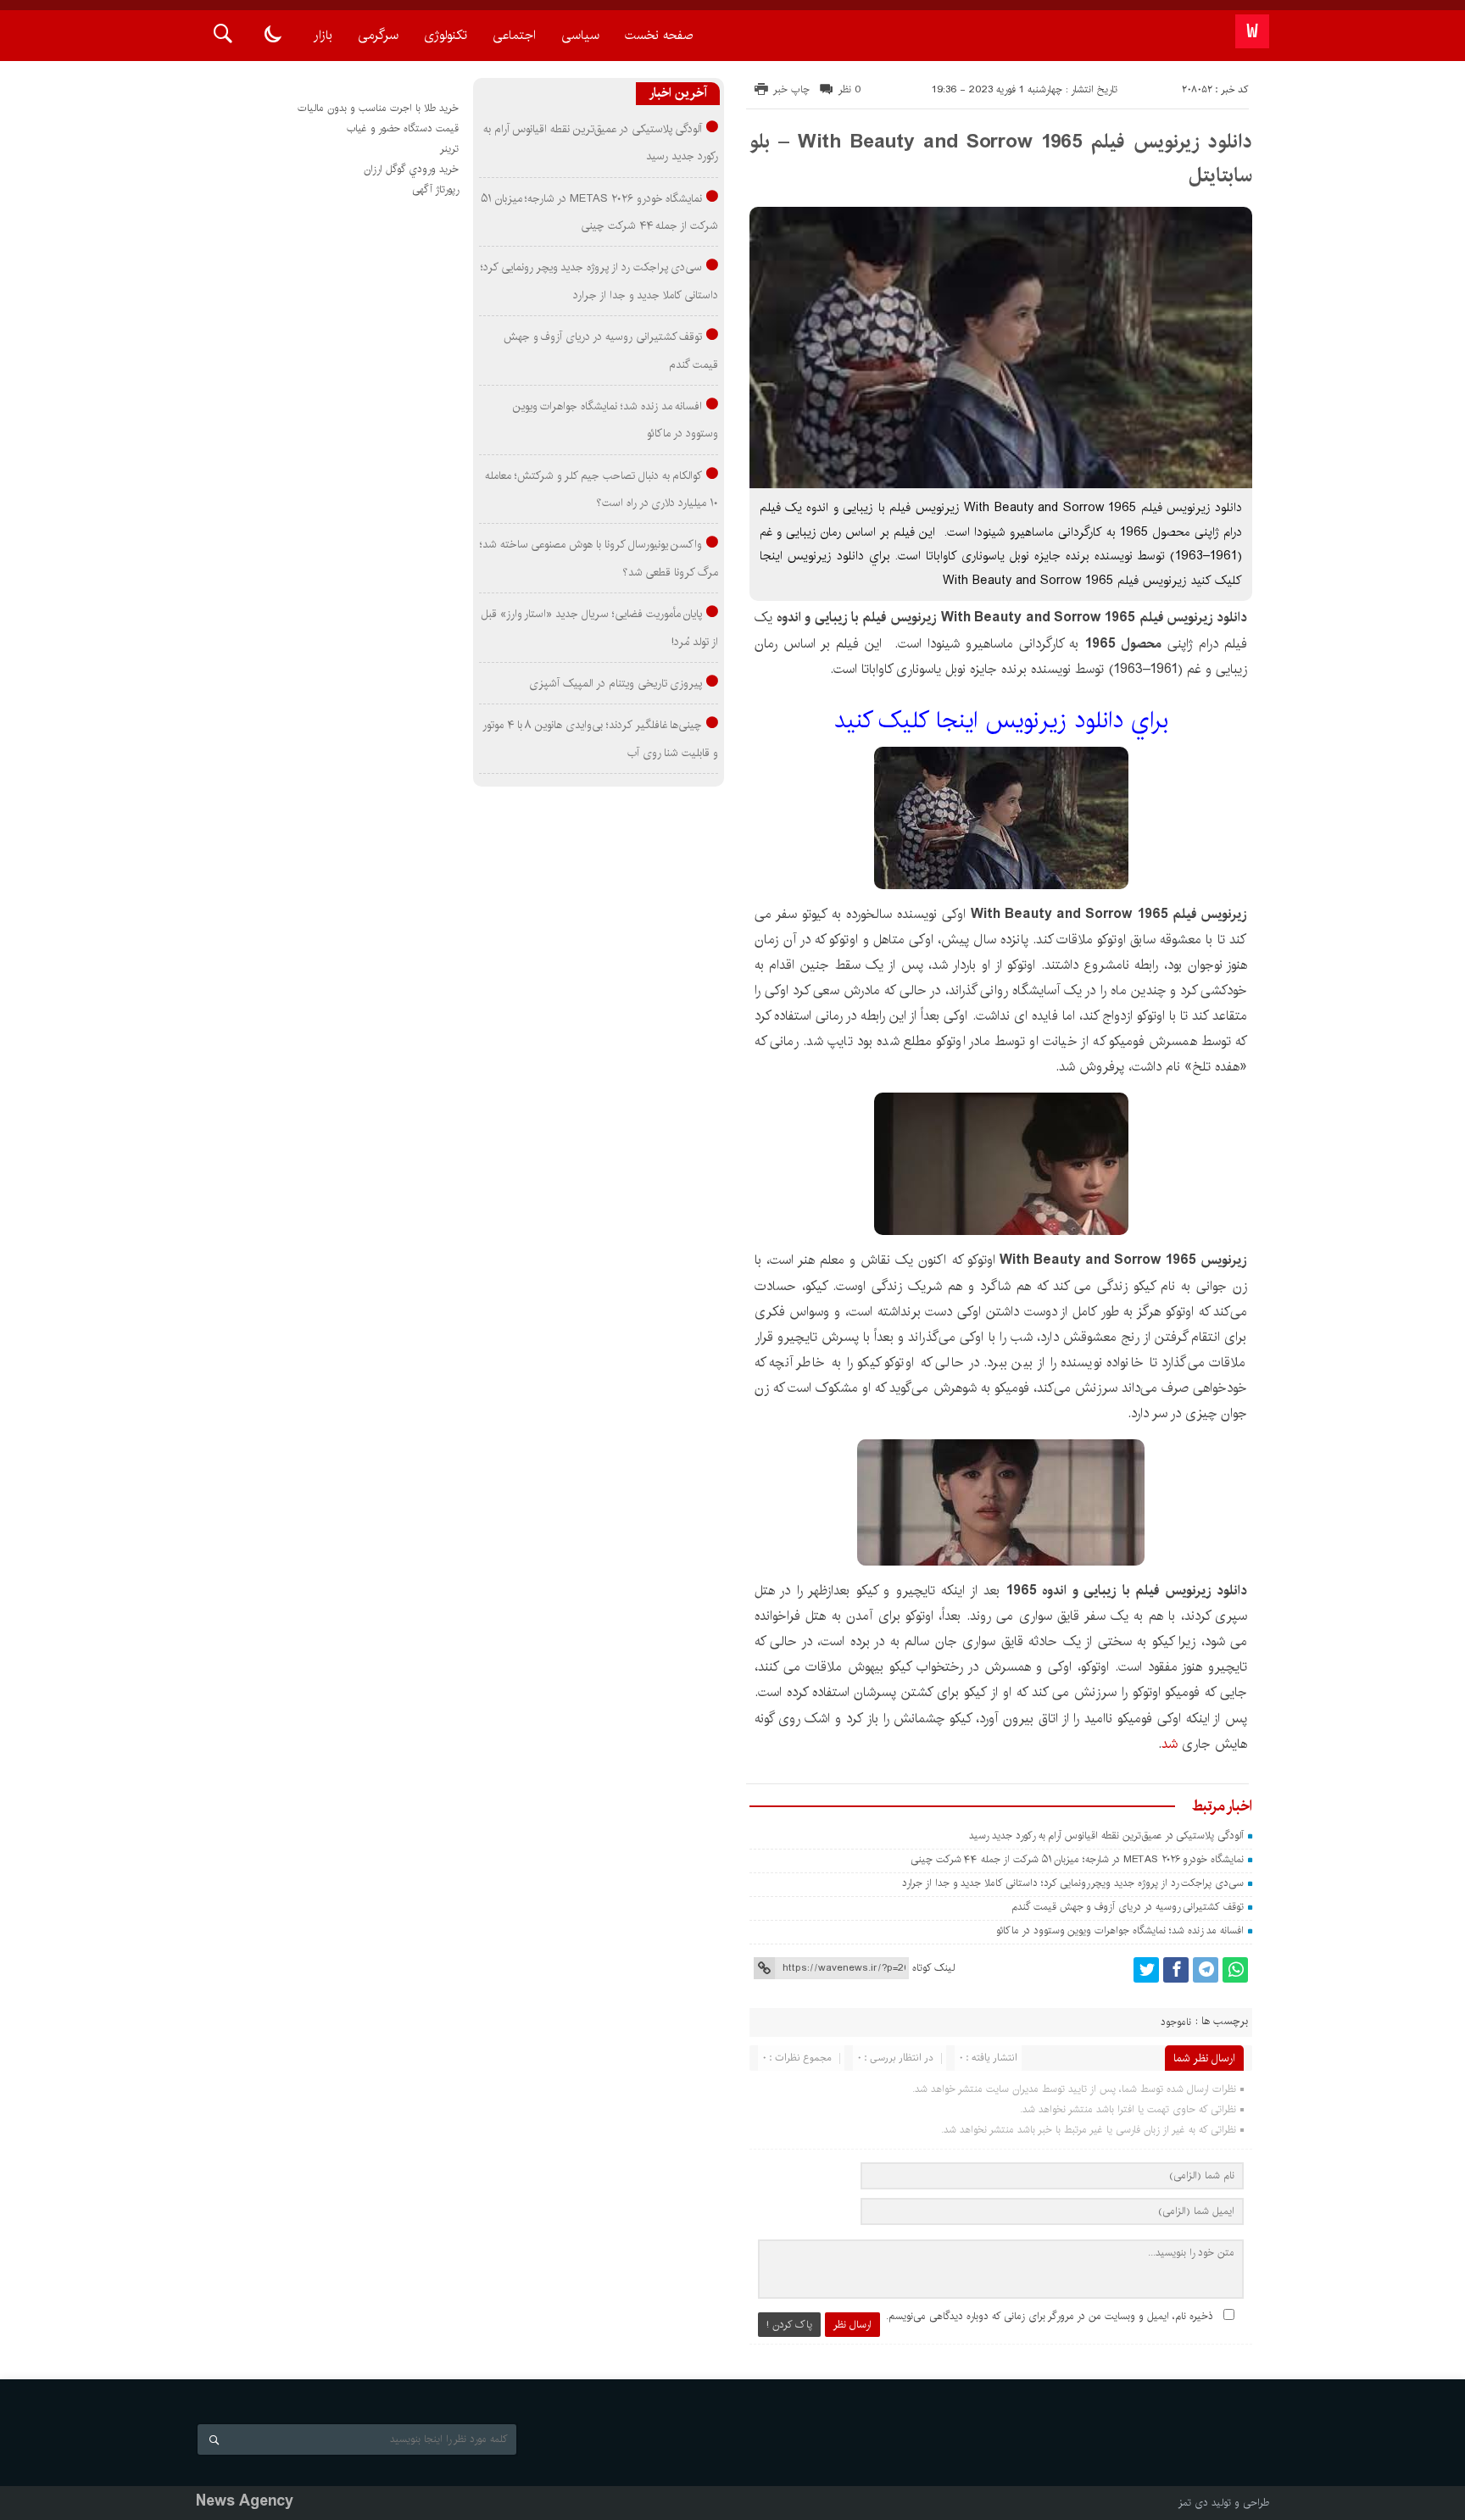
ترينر (449, 149)
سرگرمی (378, 35)
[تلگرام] (1206, 1970)
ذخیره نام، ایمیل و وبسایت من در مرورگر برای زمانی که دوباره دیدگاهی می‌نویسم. (1050, 2316)
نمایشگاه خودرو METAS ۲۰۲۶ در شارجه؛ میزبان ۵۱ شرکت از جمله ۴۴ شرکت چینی (1077, 1859)
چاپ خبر (791, 89)
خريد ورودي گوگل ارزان (411, 169)
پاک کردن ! (789, 2325)
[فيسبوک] (1176, 1970)
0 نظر (850, 89)
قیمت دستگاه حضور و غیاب (403, 128)
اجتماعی (514, 35)
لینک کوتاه (933, 1968)
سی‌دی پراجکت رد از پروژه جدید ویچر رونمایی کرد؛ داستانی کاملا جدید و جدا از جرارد (1073, 1883)
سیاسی (580, 35)
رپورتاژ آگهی (435, 189)
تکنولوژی (446, 35)
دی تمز (1193, 2503)
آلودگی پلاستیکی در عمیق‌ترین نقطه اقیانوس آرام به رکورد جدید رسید (1106, 1836)
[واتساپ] (1235, 1970)
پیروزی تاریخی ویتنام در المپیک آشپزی (616, 683)
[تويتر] (1146, 1970)
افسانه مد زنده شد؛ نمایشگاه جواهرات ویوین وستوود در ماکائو (1120, 1930)
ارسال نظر (852, 2325)
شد (1170, 1744)
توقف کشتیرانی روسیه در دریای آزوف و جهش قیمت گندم (1128, 1907)
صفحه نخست (659, 35)
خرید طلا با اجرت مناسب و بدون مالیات (378, 108)
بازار (323, 35)
